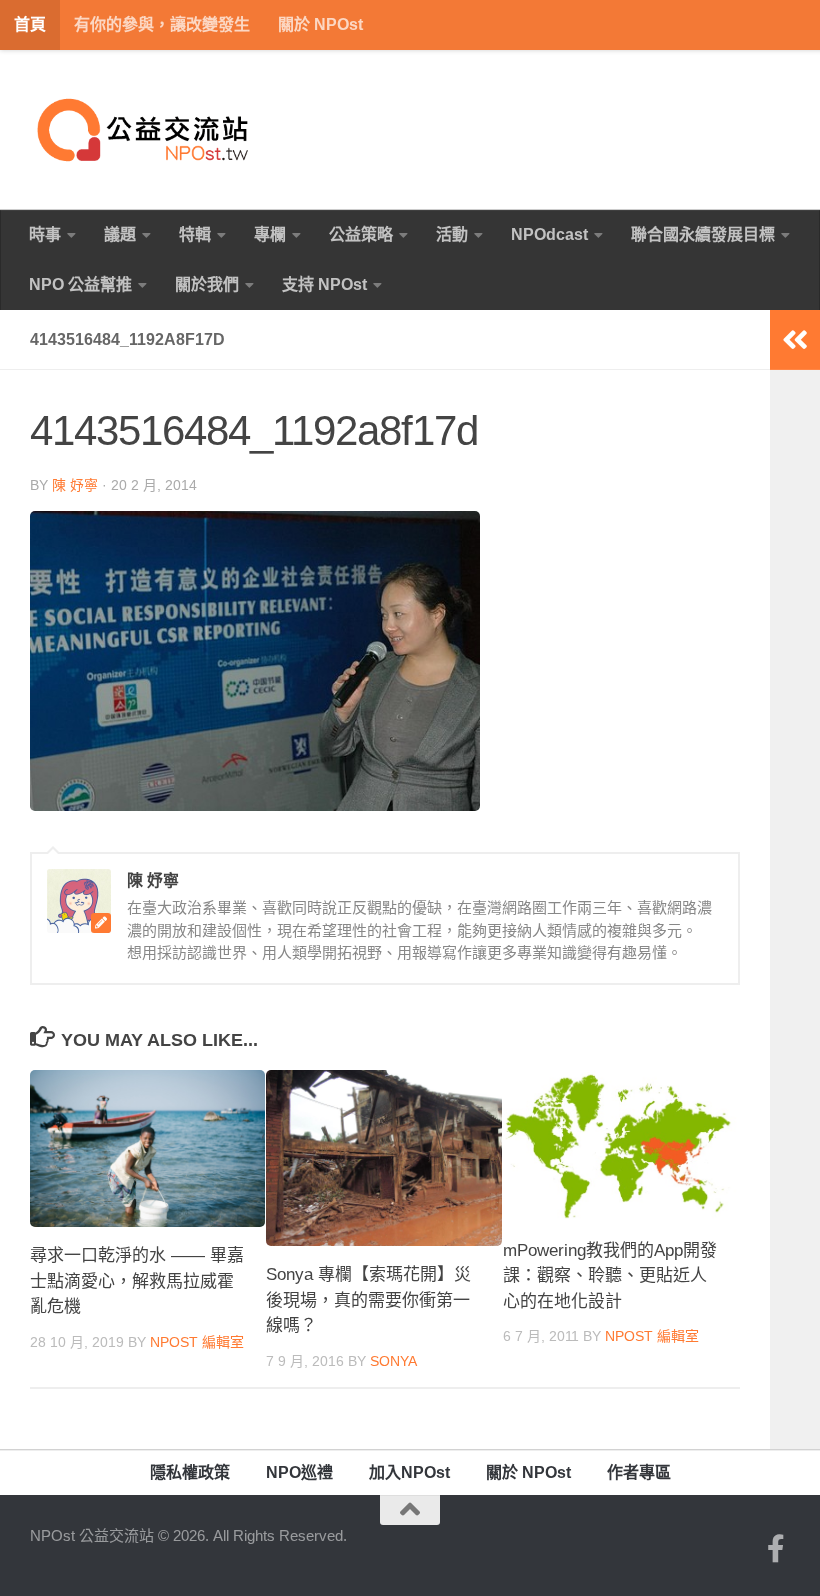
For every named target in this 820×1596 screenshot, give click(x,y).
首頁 (30, 24)
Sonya (393, 1361)
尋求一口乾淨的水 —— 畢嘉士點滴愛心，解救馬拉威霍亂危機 (137, 1281)
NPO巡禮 (299, 1472)
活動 (452, 234)
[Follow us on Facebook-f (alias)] (776, 1549)
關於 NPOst (320, 24)
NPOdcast (549, 234)
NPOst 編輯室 (197, 1342)
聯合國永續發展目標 (703, 234)
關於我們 (207, 284)
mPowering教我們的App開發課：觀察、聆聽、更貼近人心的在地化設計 (610, 1276)
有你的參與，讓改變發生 (162, 24)
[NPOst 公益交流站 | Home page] (145, 130)
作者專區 (639, 1472)
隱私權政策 (190, 1472)
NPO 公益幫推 (80, 284)
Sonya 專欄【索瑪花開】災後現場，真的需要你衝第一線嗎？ (368, 1300)
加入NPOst (409, 1472)
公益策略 (361, 234)
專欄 (270, 234)
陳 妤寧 (75, 485)
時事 (45, 234)
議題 (120, 234)
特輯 (195, 234)
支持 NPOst (324, 284)
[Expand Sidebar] (795, 340)
